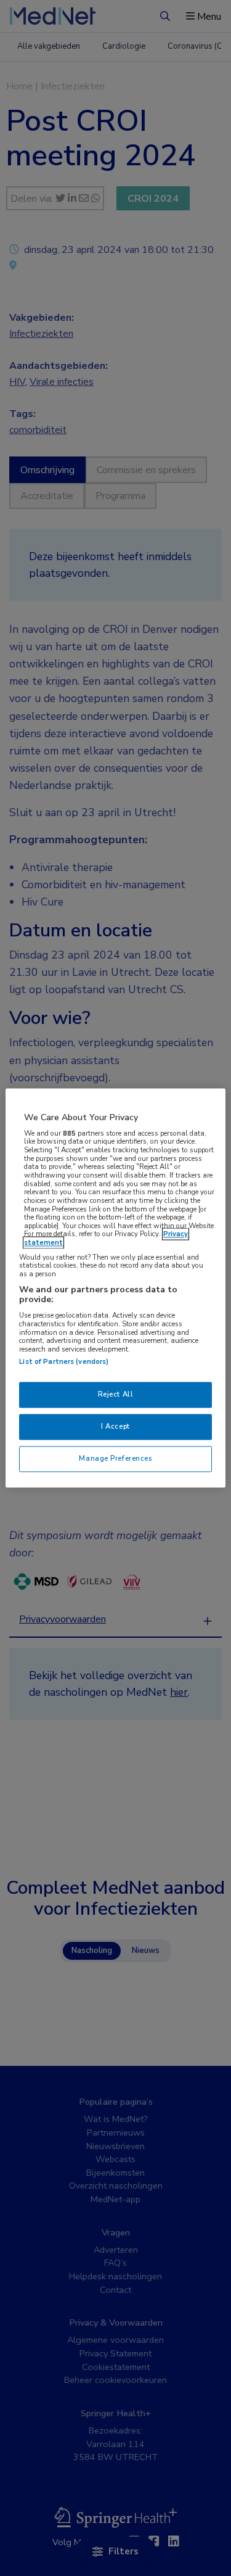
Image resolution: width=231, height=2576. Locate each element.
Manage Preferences (115, 1459)
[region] (115, 1288)
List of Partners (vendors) (64, 1362)
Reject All (116, 1395)
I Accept (115, 1427)
